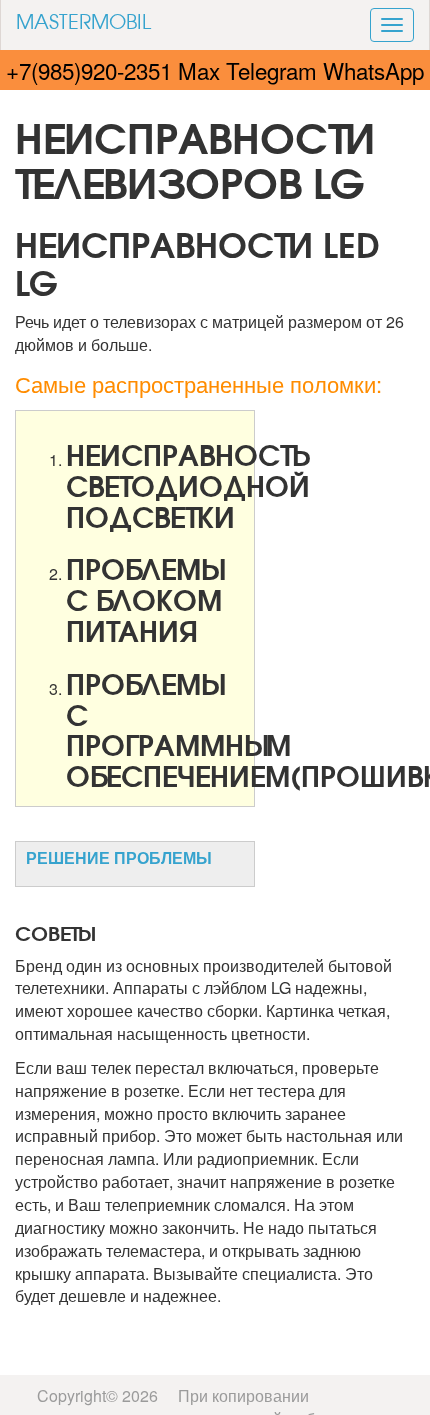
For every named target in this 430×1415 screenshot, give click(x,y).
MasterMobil (83, 20)
